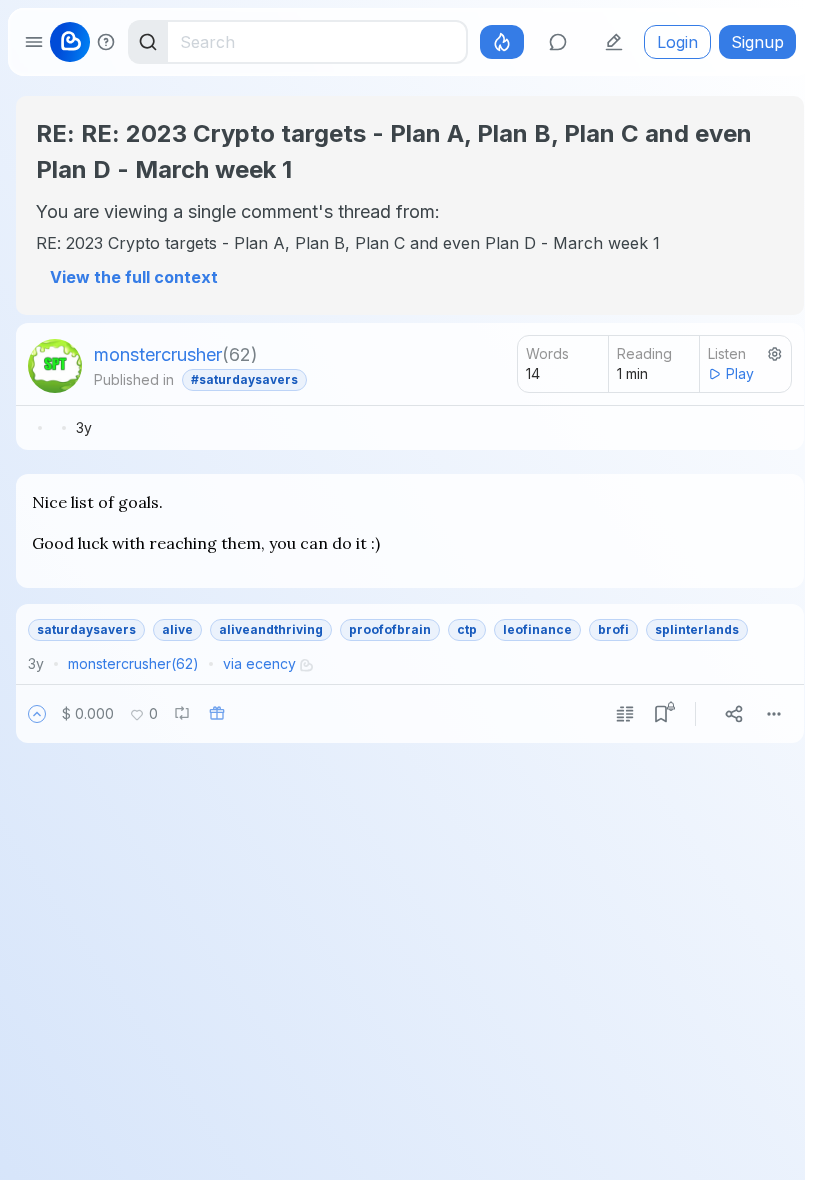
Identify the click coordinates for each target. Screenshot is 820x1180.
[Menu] (774, 714)
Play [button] (740, 373)
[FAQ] (106, 42)
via (259, 663)
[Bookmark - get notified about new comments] (661, 714)
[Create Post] (614, 42)
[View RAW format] (625, 714)
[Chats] (558, 42)
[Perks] (502, 42)
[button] (37, 714)
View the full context (134, 277)
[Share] (734, 714)
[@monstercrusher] (55, 366)
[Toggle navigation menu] (34, 42)
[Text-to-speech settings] (775, 354)
